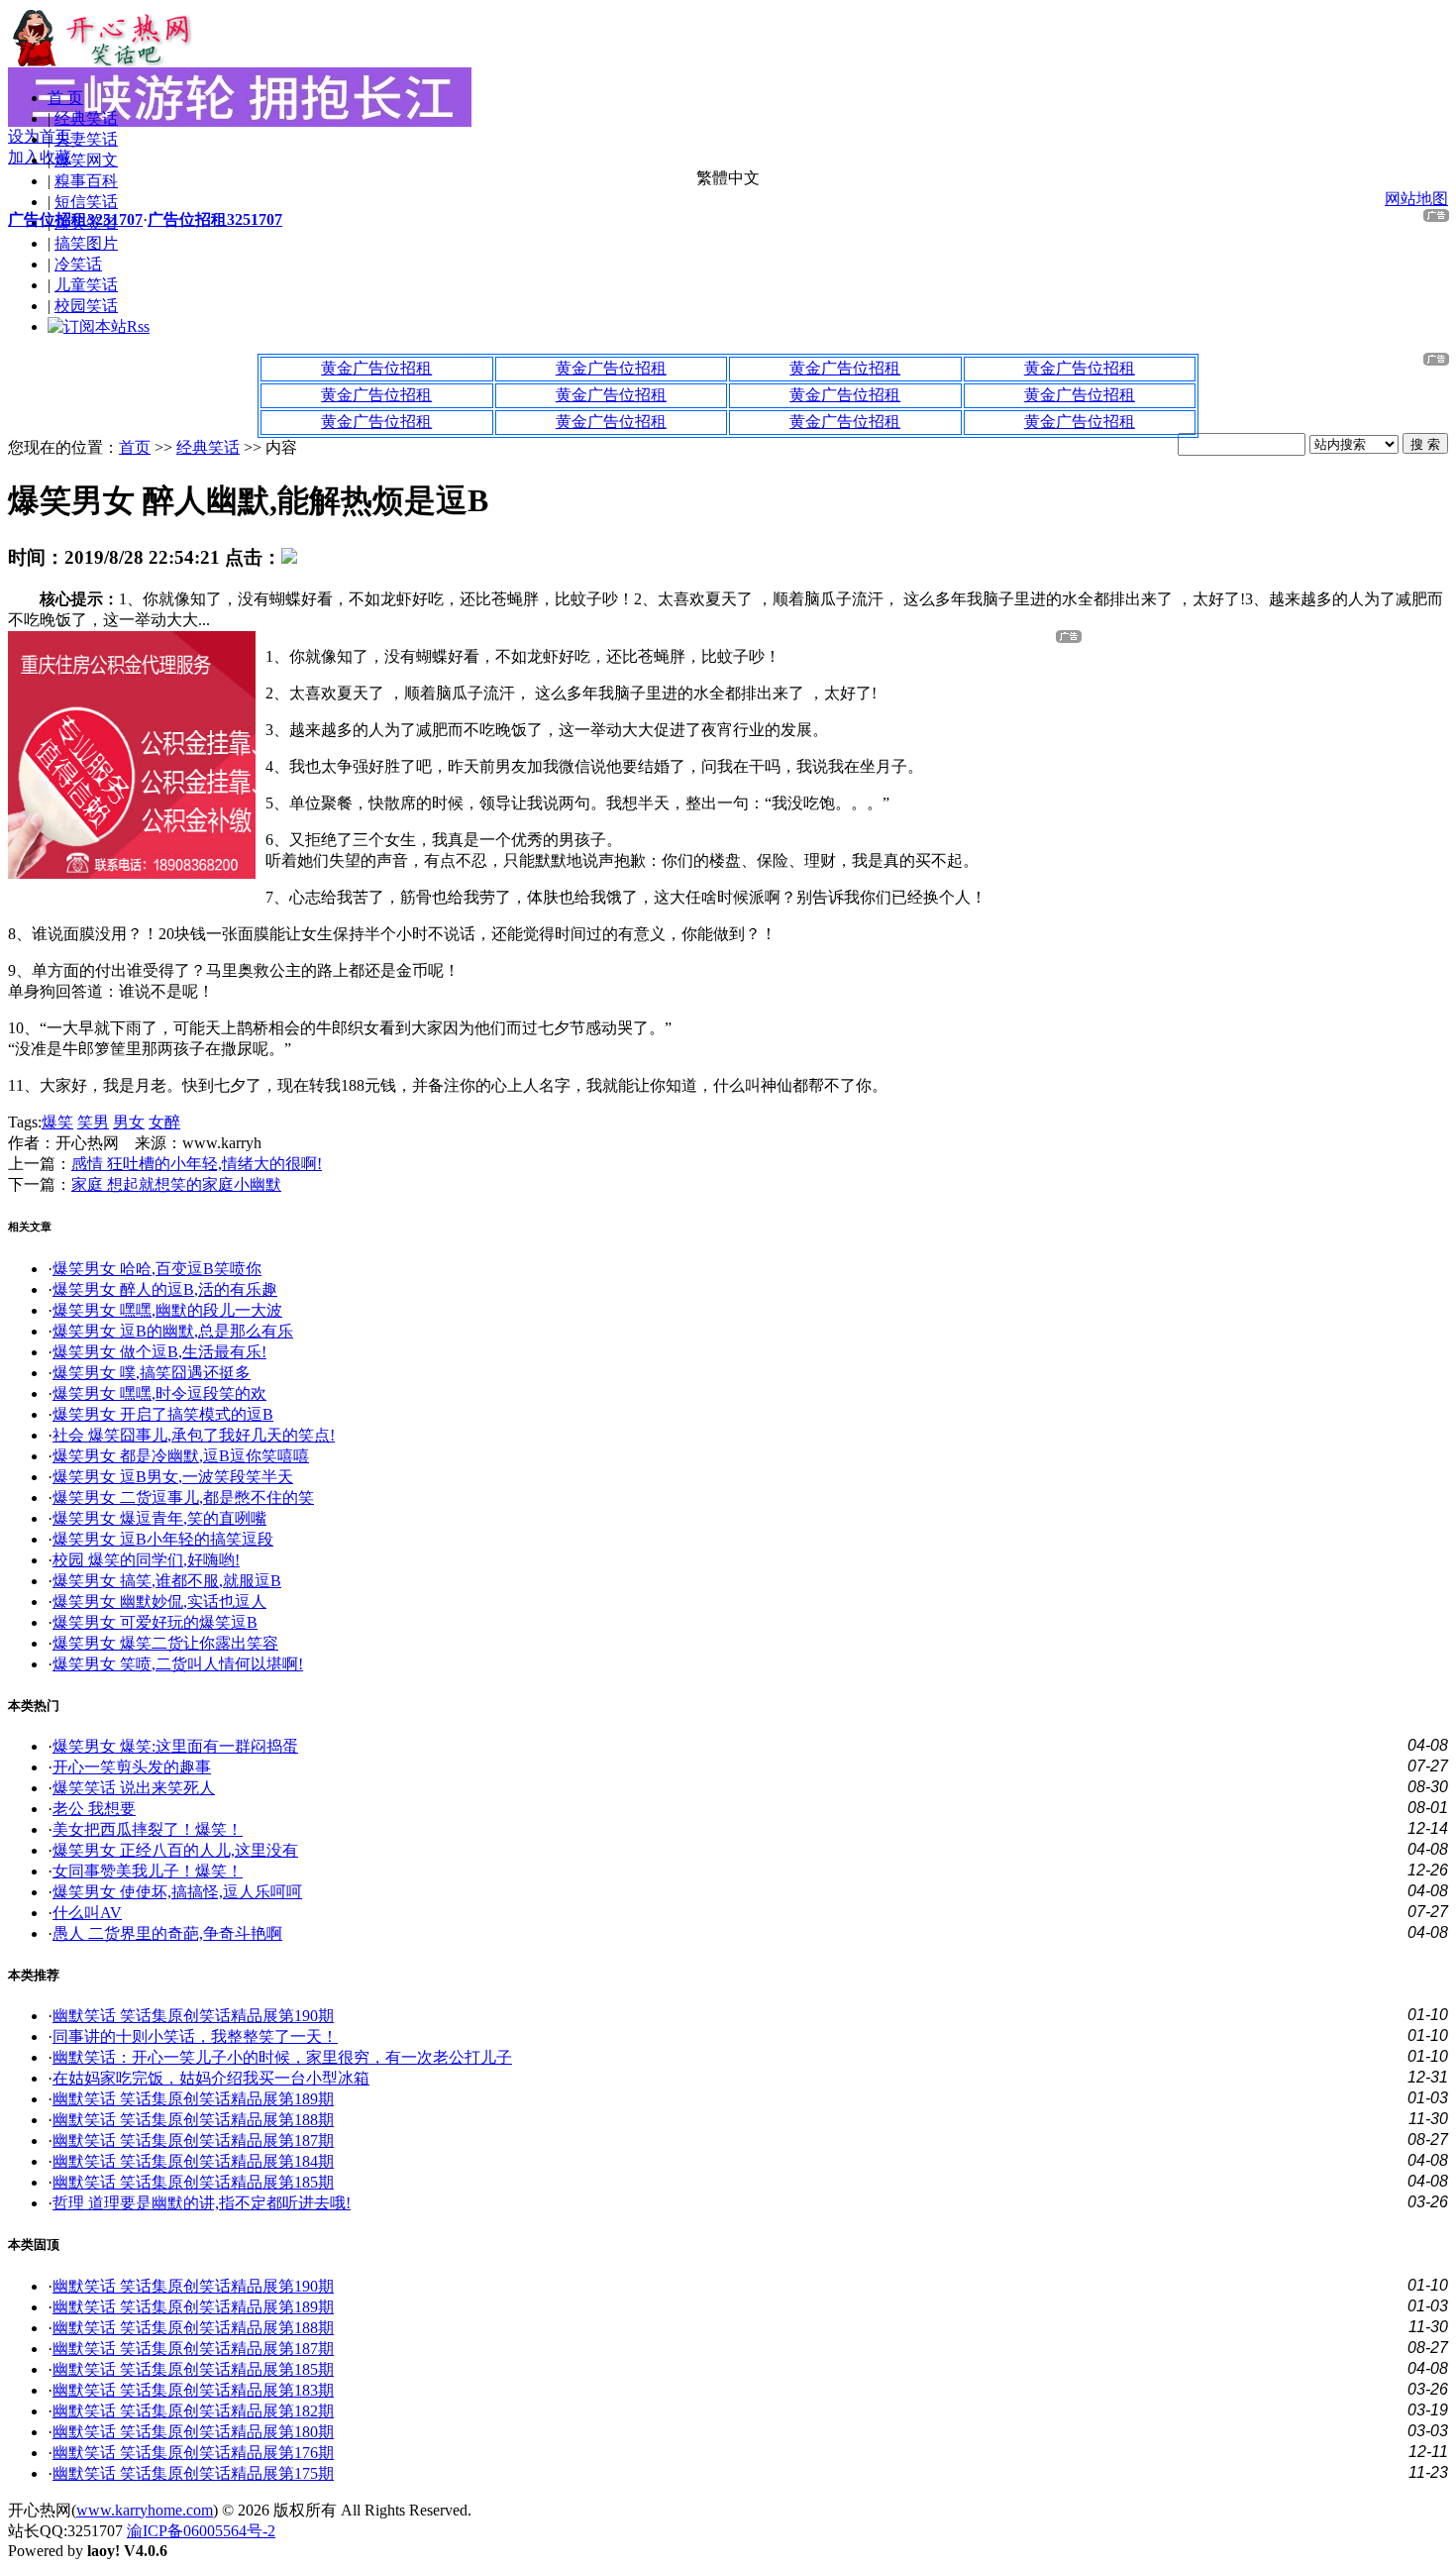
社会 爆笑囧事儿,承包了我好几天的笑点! (194, 1435)
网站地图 (1416, 199)
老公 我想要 (94, 1809)
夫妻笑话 (86, 139)
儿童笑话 (86, 285)
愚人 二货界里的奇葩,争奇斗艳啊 (167, 1933)
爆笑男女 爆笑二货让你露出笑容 (165, 1643)
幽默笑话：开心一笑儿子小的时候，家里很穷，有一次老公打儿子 (282, 2057)
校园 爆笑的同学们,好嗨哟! (146, 1560)
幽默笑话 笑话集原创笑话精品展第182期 (193, 2411)
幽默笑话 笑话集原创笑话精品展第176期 (193, 2453)
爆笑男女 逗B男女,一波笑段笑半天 (173, 1477)
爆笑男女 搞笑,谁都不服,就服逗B (167, 1581)
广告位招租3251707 (75, 219)
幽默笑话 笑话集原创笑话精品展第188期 (193, 2120)
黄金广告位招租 (376, 368)
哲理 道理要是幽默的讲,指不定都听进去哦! (202, 2203)
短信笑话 (86, 202)
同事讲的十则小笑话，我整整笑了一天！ (195, 2036)
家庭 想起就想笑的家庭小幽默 (176, 1184)
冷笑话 (78, 264)
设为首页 (40, 136)
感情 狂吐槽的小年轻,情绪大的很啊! (197, 1164)
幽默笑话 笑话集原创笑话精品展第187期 (193, 2140)
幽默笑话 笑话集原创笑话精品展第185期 (193, 2182)
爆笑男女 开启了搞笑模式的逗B (163, 1414)
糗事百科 (86, 181)
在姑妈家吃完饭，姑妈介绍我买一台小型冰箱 (211, 2078)
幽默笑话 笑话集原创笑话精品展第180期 (193, 2432)
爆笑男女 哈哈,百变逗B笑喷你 (157, 1269)
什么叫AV (87, 1913)
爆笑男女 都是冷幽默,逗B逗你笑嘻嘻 (181, 1456)
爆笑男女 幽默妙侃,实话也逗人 (159, 1602)
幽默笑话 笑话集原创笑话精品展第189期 (193, 2099)
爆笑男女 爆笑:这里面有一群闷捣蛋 (175, 1746)
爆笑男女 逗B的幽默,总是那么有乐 (173, 1331)
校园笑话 (86, 306)
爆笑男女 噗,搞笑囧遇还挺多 (152, 1373)
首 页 (65, 98)
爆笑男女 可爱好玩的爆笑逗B (155, 1622)
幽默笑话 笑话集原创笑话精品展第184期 (193, 2161)
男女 (129, 1122)
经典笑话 (86, 118)
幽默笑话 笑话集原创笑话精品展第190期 (193, 2016)
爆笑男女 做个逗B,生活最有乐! (159, 1352)
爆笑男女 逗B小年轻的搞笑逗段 (163, 1539)
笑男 (93, 1122)
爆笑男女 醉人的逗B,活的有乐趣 (165, 1289)
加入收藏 (40, 157)
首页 (135, 447)
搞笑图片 (86, 243)
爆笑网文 (86, 160)
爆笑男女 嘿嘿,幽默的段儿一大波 (167, 1310)
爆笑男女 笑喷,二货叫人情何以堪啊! (178, 1664)
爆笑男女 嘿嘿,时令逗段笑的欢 (159, 1393)
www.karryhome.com (145, 2510)
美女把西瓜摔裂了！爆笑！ (148, 1829)
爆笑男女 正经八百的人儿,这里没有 (175, 1850)
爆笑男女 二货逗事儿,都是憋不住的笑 (183, 1498)
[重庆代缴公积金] (132, 873)
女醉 (164, 1122)
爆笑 (57, 1122)
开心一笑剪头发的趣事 (132, 1767)
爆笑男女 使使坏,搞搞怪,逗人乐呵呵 (177, 1892)
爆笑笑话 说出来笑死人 (134, 1788)
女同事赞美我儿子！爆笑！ (148, 1871)
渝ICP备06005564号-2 (201, 2531)
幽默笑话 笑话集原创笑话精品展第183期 (193, 2390)
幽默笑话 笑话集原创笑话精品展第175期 (193, 2473)
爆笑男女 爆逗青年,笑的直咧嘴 (159, 1518)
